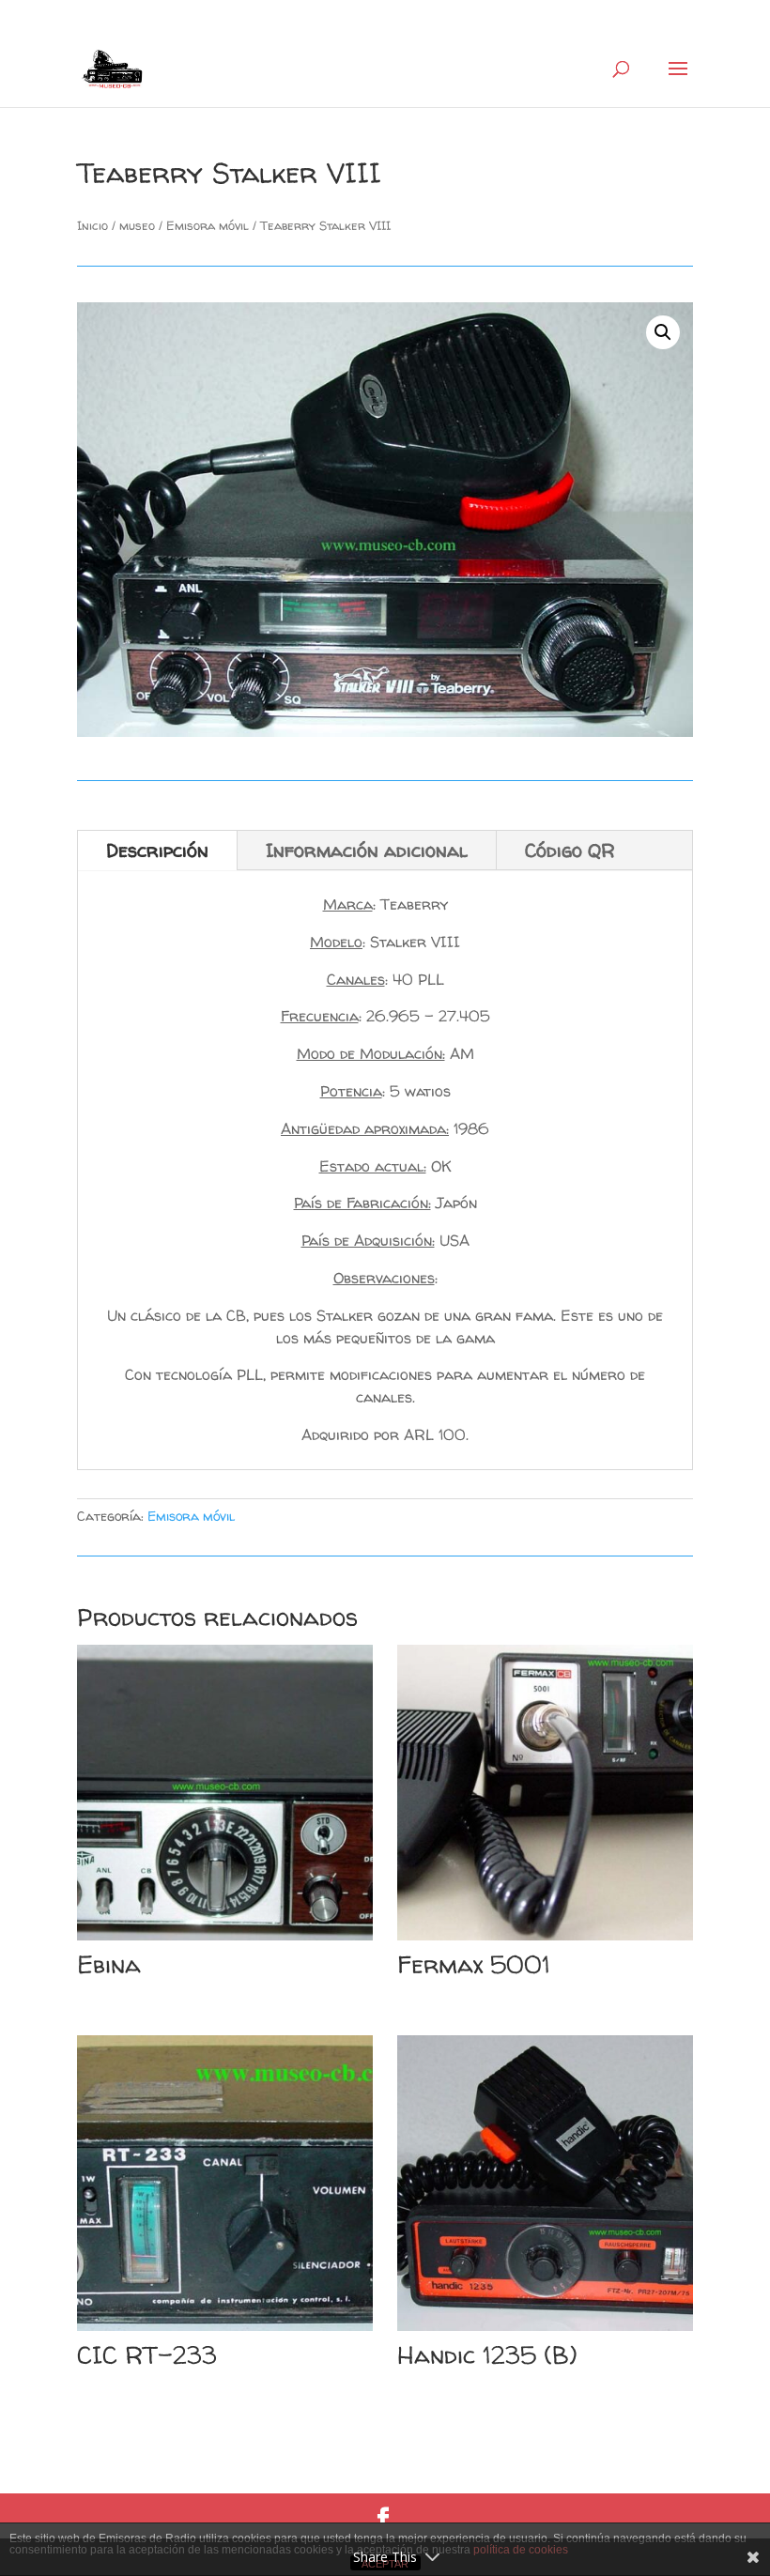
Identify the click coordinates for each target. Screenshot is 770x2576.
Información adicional (367, 850)
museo (137, 225)
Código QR (570, 850)
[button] (663, 332)
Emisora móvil (208, 225)
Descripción (157, 850)
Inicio (92, 225)
